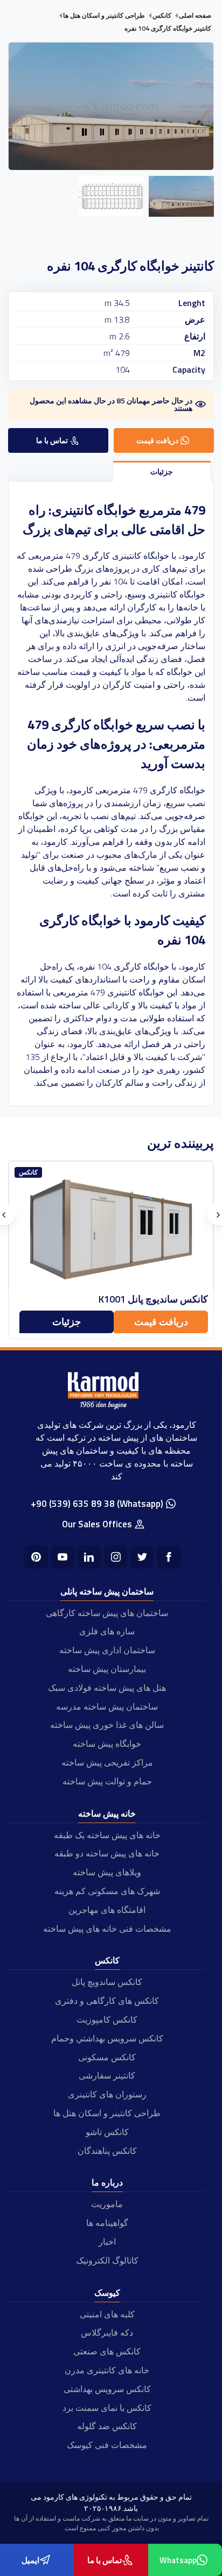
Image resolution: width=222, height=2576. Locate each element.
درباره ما (107, 2182)
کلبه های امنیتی (107, 2314)
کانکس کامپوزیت (107, 2019)
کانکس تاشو (107, 2132)
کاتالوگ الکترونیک (107, 2260)
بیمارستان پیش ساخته (107, 1669)
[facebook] (168, 1557)
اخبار (107, 2241)
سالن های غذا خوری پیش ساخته (107, 1725)
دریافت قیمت (161, 1322)
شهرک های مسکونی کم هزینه (107, 1891)
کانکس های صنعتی (107, 2351)
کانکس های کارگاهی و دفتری (107, 2001)
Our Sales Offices (97, 1524)
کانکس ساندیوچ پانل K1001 (153, 1299)
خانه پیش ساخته (107, 1813)
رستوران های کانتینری (107, 2094)
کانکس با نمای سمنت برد (107, 2408)
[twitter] (142, 1557)
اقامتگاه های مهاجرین (107, 1910)
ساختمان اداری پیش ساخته (107, 1650)
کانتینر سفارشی (107, 2075)
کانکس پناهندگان (107, 2151)
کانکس (107, 1960)
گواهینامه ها (107, 2223)
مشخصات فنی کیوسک (107, 2445)
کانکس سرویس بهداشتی (107, 2389)
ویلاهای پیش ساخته (107, 1872)
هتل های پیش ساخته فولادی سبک (107, 1688)
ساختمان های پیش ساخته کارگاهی (107, 1613)
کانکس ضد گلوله (107, 2426)
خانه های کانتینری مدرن (107, 2370)
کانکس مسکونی (107, 2057)
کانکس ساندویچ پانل (107, 1982)
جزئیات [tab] (162, 471)
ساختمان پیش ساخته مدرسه (107, 1706)
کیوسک (107, 2293)
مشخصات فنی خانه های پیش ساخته (107, 1929)
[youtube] (63, 1557)
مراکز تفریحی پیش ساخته (107, 1762)
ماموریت (107, 2204)
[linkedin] (89, 1557)
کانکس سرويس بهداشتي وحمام (107, 2038)
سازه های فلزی (107, 1631)
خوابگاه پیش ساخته (107, 1744)
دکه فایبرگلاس (107, 2332)
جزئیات (67, 1322)
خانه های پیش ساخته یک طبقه (107, 1835)
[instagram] (116, 1557)
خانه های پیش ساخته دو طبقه (107, 1853)
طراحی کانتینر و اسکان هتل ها (107, 2113)
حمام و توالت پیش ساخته (107, 1781)
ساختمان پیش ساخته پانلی (107, 1591)
